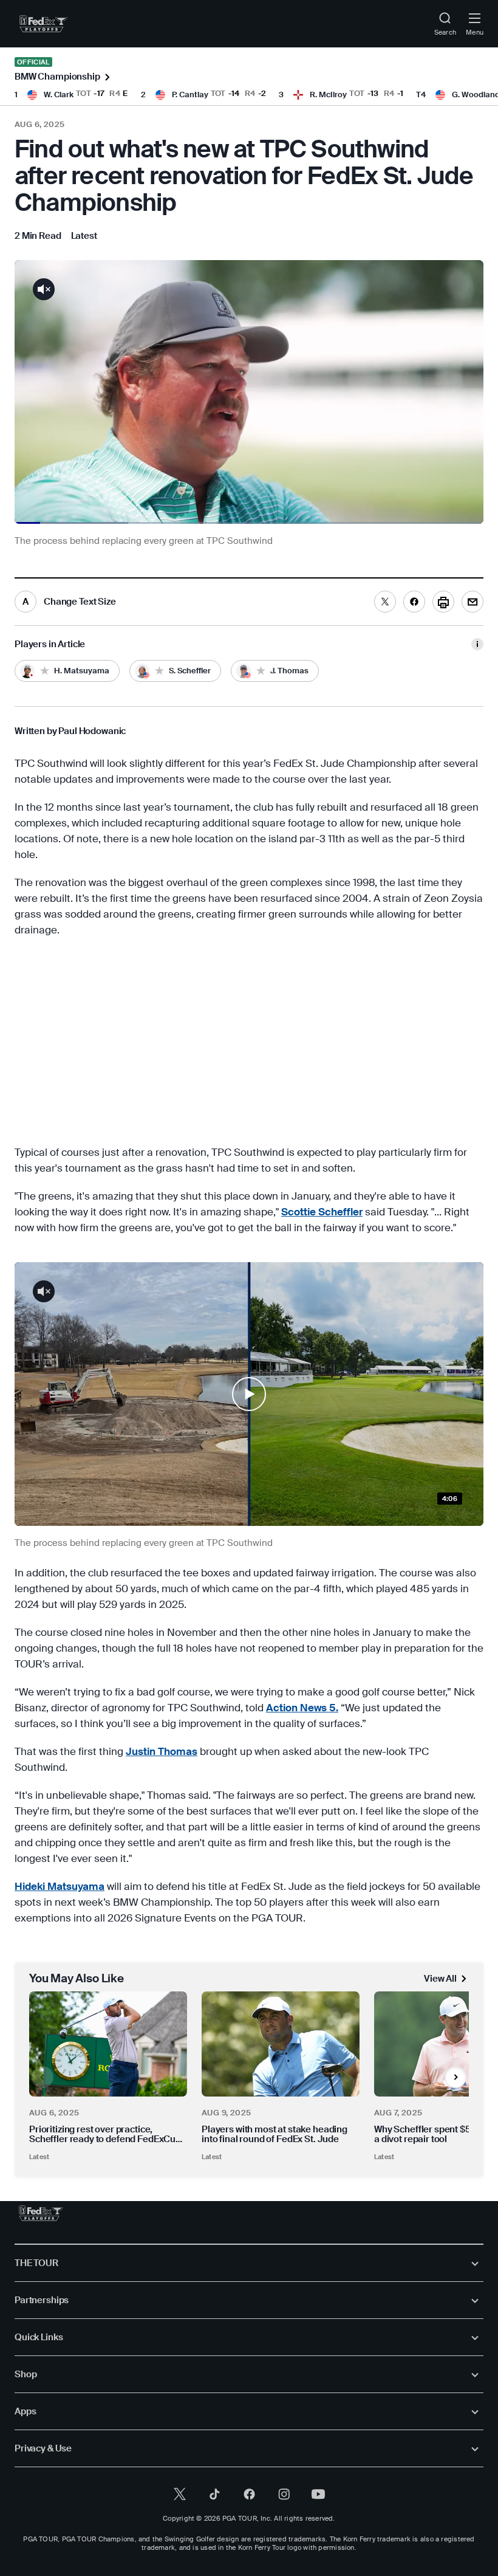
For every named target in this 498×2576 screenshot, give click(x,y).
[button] (249, 1394)
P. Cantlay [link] (190, 94)
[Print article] (443, 602)
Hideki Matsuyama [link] (60, 1886)
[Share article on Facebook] (414, 602)
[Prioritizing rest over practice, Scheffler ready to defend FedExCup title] (108, 2044)
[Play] (249, 1394)
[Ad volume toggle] (44, 289)
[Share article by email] (472, 602)
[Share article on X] (385, 602)
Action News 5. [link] (302, 1708)
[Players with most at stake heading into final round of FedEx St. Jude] (281, 2044)
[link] (43, 24)
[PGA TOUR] (41, 2213)
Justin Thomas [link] (162, 1751)
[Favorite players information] (477, 644)
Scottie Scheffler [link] (322, 1212)
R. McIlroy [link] (328, 94)
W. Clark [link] (59, 94)
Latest (39, 2157)
